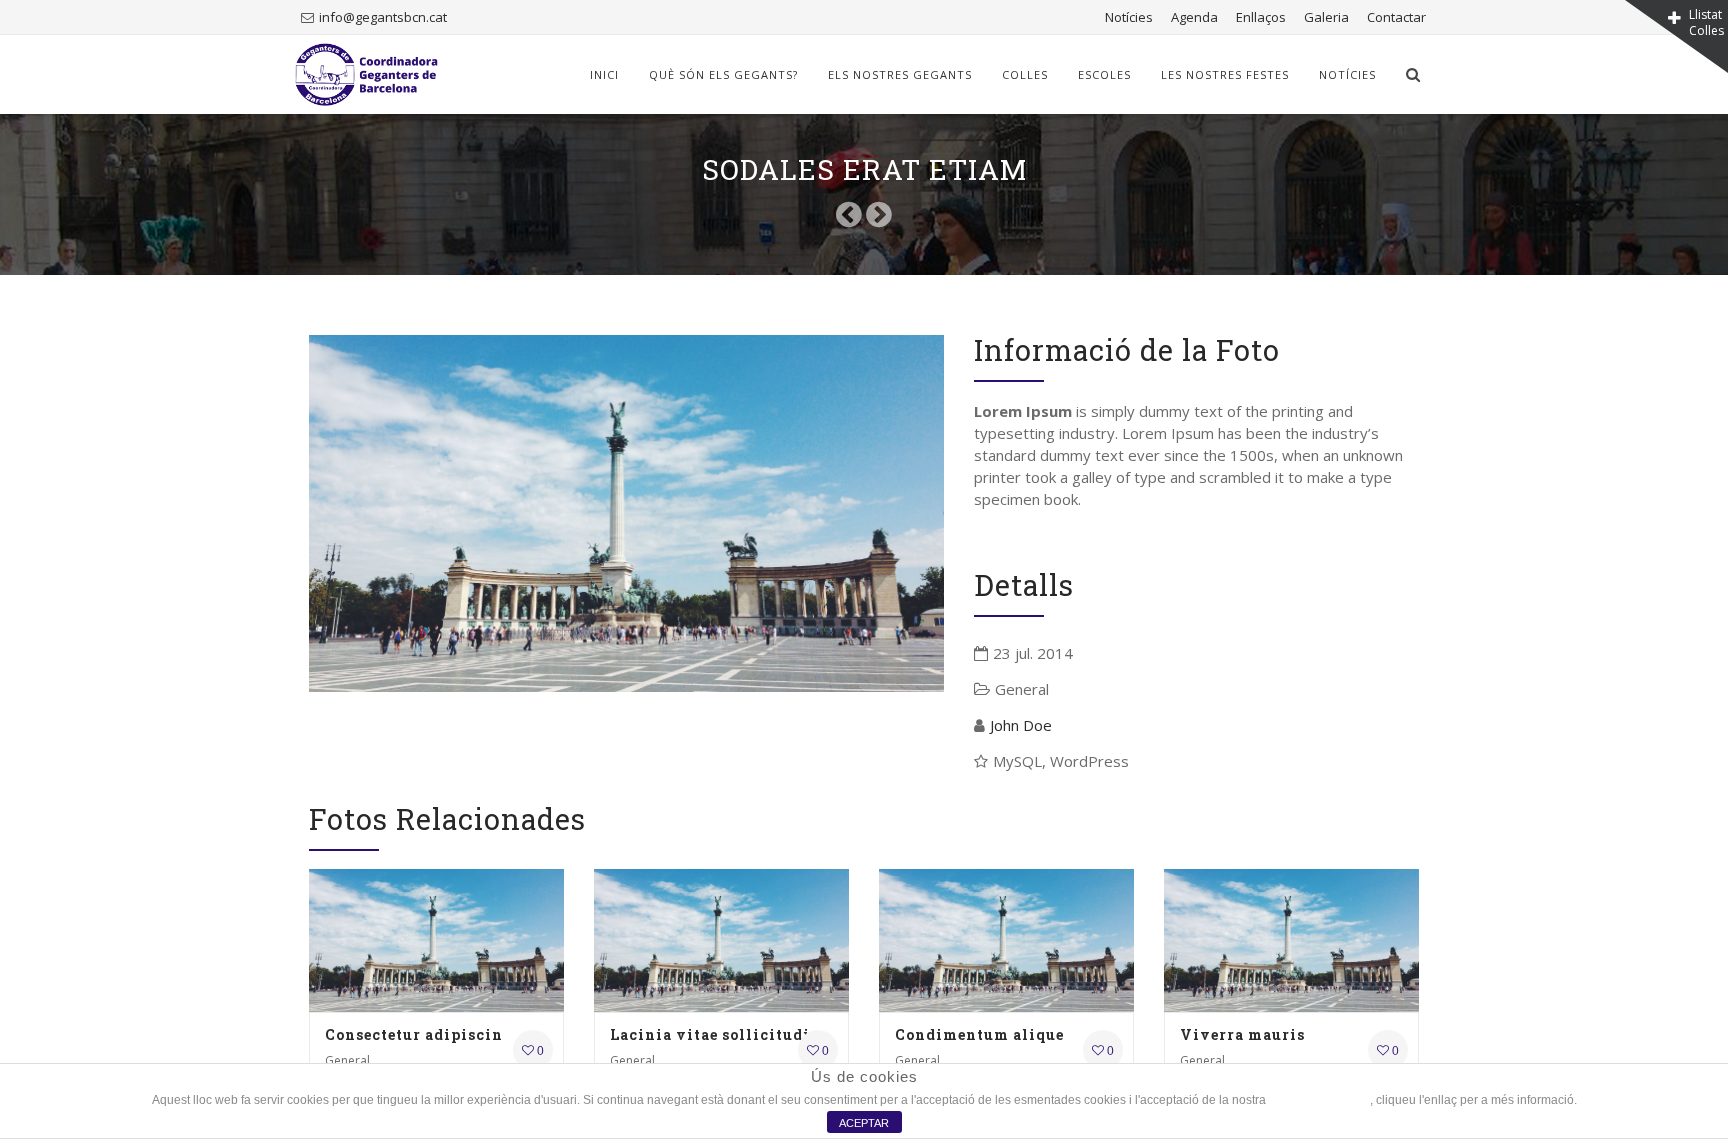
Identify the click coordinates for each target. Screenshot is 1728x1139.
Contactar (1396, 17)
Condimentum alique (979, 1034)
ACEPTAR (864, 1123)
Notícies (1129, 17)
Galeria (1326, 17)
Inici (604, 74)
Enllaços (1261, 17)
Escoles (1104, 74)
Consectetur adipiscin (414, 1034)
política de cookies (1319, 1100)
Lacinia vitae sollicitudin (715, 1034)
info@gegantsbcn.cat (383, 17)
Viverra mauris (1242, 1034)
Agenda (1194, 17)
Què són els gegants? (723, 74)
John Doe (1021, 725)
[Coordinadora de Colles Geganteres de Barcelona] (366, 74)
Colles (1025, 74)
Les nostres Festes (1225, 74)
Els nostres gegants (900, 74)
